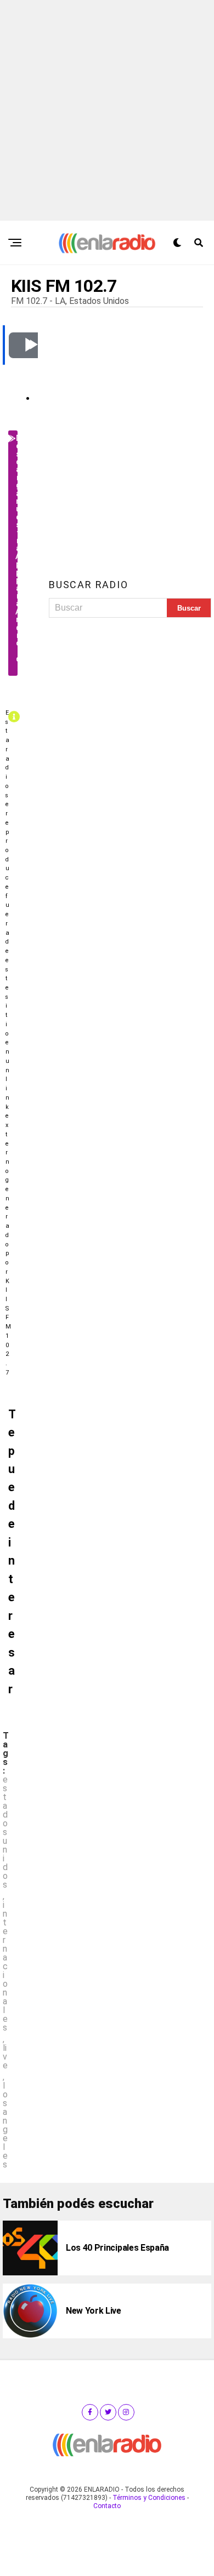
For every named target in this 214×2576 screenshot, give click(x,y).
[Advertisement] (107, 108)
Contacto (107, 2506)
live (5, 2057)
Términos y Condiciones (149, 2498)
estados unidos (5, 1832)
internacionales (5, 1967)
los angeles (5, 2125)
